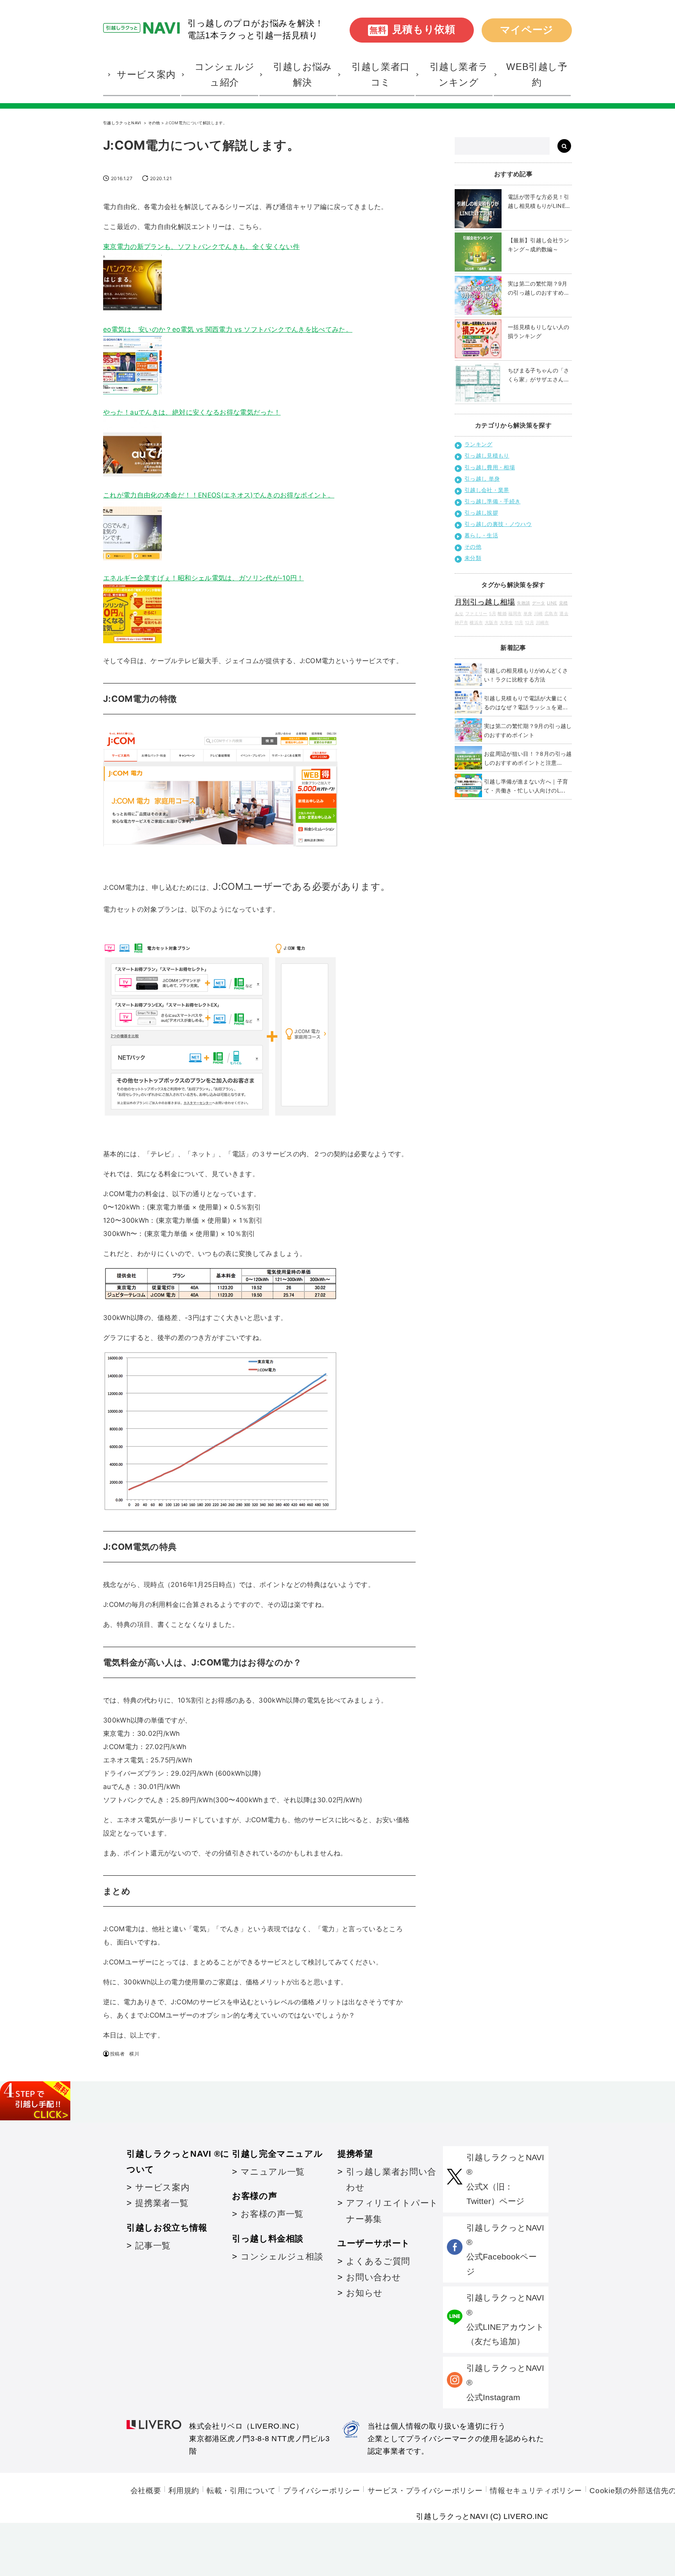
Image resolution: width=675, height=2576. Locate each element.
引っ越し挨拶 (481, 513)
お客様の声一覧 (272, 2214)
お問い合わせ (373, 2277)
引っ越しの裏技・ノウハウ (498, 524)
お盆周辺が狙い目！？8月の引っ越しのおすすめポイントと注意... (528, 758)
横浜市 (476, 623)
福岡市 (515, 614)
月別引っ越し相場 (485, 602)
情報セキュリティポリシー (536, 2491)
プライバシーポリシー (321, 2491)
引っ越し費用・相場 (490, 467)
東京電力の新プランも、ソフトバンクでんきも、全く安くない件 (201, 247)
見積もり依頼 (412, 29)
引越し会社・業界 (487, 490)
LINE (552, 603)
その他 (154, 123)
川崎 (538, 614)
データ (539, 603)
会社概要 (146, 2491)
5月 (493, 614)
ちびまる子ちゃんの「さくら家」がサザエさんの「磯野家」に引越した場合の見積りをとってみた (539, 375)
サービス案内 (162, 2187)
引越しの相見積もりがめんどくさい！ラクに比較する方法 (526, 675)
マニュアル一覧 (272, 2172)
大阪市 (491, 623)
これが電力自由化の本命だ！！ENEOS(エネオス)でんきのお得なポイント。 (219, 495)
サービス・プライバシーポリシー (425, 2491)
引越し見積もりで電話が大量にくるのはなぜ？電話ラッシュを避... (526, 703)
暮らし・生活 (481, 535)
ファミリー (476, 614)
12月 (529, 623)
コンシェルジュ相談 (282, 2257)
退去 (564, 614)
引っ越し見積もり (487, 455)
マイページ (527, 30)
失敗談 (523, 603)
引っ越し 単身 (482, 479)
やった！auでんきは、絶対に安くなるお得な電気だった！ (192, 412)
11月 (519, 623)
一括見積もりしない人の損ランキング (539, 331)
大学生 (506, 623)
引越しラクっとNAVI (123, 123)
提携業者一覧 (162, 2203)
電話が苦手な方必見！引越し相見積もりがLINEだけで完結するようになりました (539, 202)
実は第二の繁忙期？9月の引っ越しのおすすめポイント (539, 289)
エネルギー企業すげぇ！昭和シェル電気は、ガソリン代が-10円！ (204, 578)
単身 (528, 614)
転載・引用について (241, 2491)
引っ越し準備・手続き (493, 501)
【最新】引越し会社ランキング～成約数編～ (539, 245)
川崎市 (543, 623)
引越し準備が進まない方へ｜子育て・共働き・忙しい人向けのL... (526, 786)
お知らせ (364, 2293)
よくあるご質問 (378, 2261)
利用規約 (184, 2491)
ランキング (479, 444)
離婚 (502, 614)
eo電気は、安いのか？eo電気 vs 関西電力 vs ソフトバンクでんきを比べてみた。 (228, 329)
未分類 (473, 558)
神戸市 (461, 623)
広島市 (551, 614)
